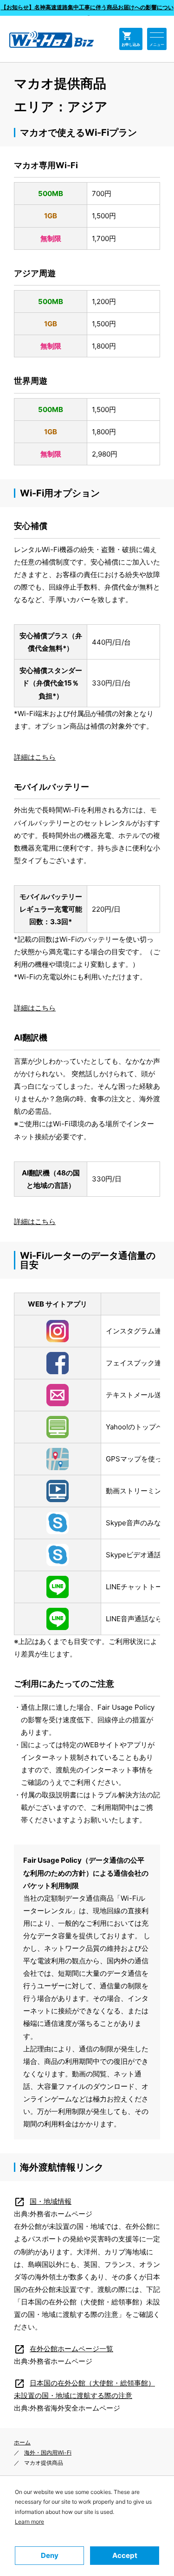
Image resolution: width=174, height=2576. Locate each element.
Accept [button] (125, 2555)
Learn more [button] (29, 2522)
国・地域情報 (43, 2201)
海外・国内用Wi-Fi (48, 2452)
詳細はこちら (35, 757)
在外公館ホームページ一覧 (64, 2349)
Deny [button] (50, 2555)
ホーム (22, 2442)
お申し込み (131, 39)
